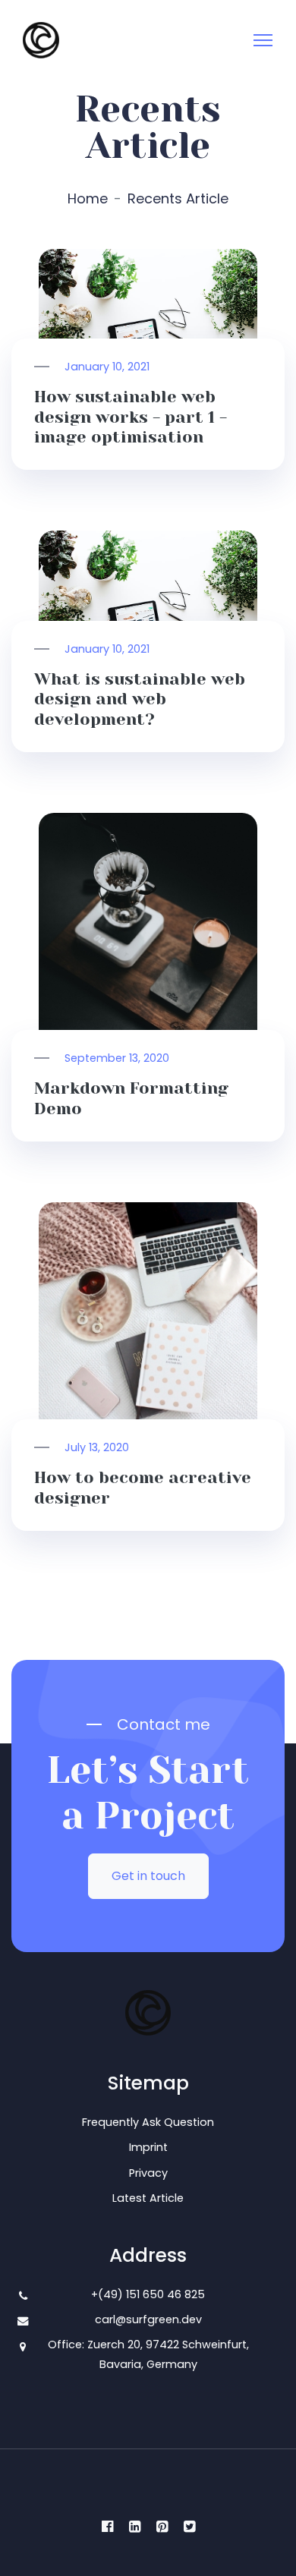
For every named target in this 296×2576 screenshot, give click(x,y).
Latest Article (148, 2198)
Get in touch (148, 1876)
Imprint (148, 2147)
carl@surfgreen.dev (148, 2319)
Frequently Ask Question (148, 2122)
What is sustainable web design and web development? (140, 699)
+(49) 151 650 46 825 (148, 2294)
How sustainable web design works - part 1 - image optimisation (131, 417)
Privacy (148, 2173)
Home (88, 198)
